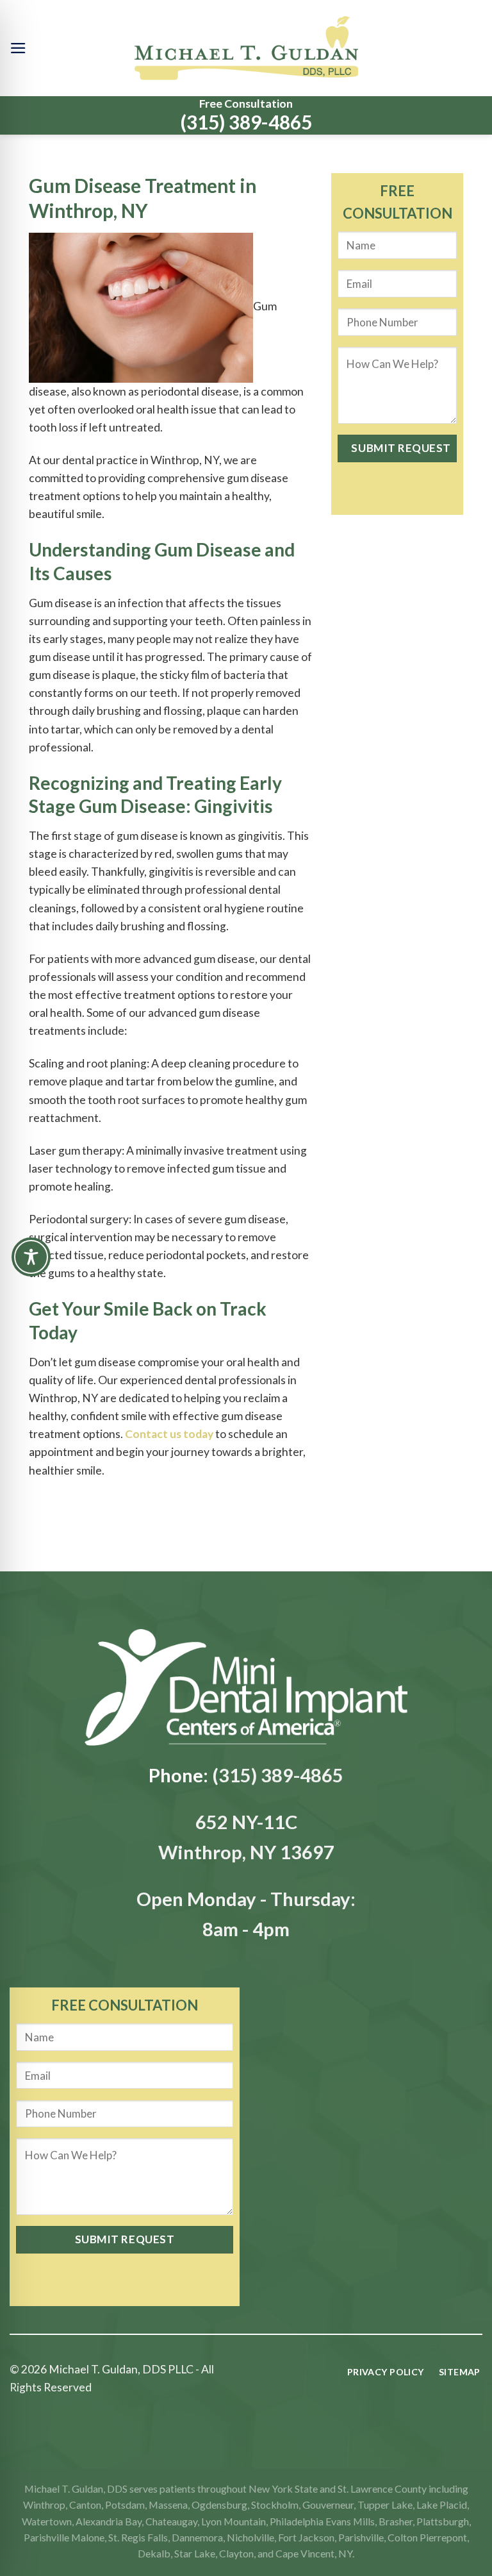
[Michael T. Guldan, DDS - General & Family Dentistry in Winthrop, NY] (246, 48)
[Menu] (18, 48)
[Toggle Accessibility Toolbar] (31, 1257)
